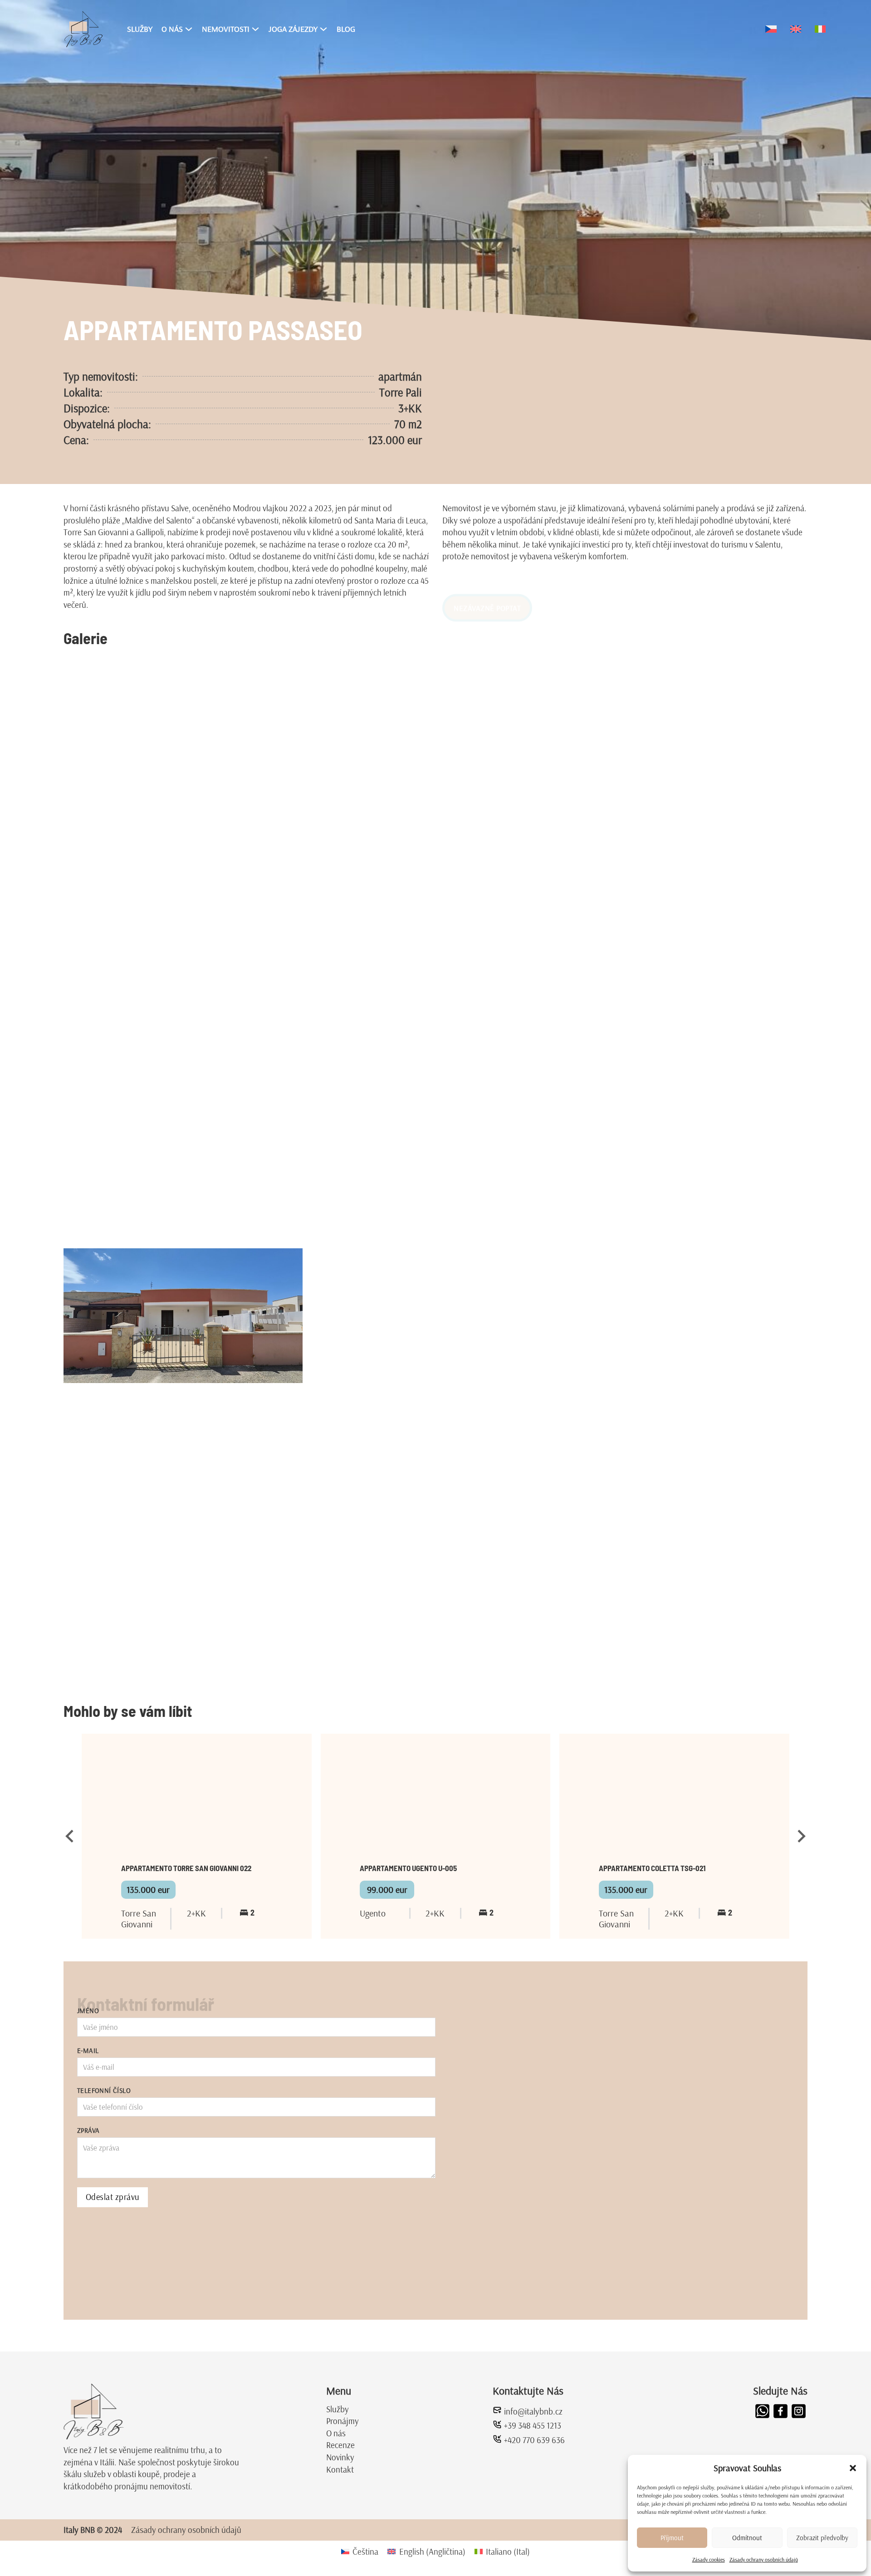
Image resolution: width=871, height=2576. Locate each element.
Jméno (88, 2011)
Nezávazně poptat (487, 585)
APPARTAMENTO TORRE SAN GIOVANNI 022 (186, 1868)
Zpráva (88, 2130)
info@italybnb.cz (533, 2411)
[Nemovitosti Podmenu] (255, 29)
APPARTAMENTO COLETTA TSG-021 (652, 1868)
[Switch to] (771, 29)
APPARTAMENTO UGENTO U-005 (408, 1868)
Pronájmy (343, 2421)
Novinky (340, 2457)
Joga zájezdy (293, 29)
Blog (346, 29)
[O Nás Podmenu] (189, 29)
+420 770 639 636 (534, 2440)
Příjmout (672, 2538)
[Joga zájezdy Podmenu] (323, 29)
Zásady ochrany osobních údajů (764, 2559)
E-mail (88, 2051)
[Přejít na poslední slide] (70, 1836)
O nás (336, 2433)
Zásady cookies (709, 2559)
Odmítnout (747, 2538)
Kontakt (340, 2469)
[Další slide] (801, 1836)
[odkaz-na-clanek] (197, 1799)
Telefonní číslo (104, 2090)
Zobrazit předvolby (822, 2538)
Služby (140, 29)
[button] (853, 2468)
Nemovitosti (226, 29)
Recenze (340, 2445)
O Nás (172, 29)
